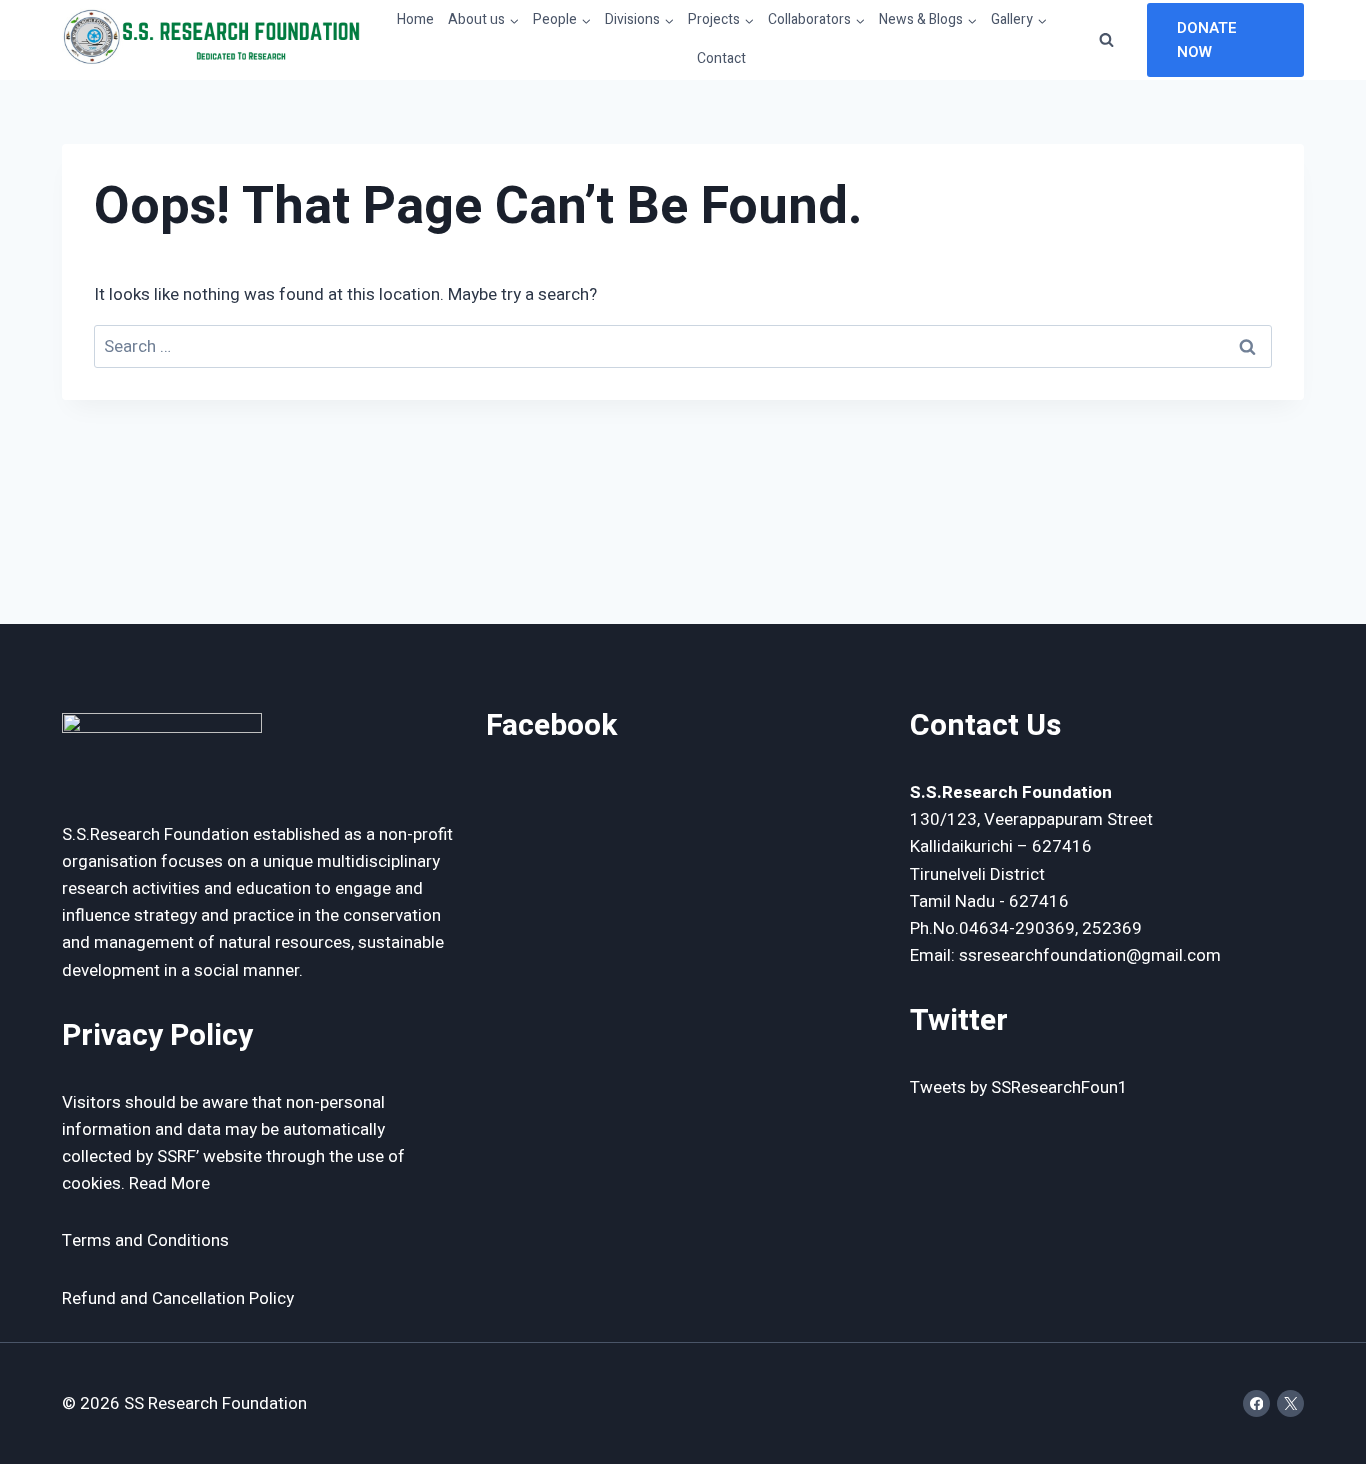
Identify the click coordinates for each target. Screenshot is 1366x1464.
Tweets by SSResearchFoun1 (1019, 1087)
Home (415, 19)
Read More (169, 1183)
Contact (721, 58)
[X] (1290, 1403)
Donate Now (1207, 40)
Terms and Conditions (145, 1240)
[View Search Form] (1107, 40)
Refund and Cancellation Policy (178, 1298)
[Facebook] (1256, 1403)
